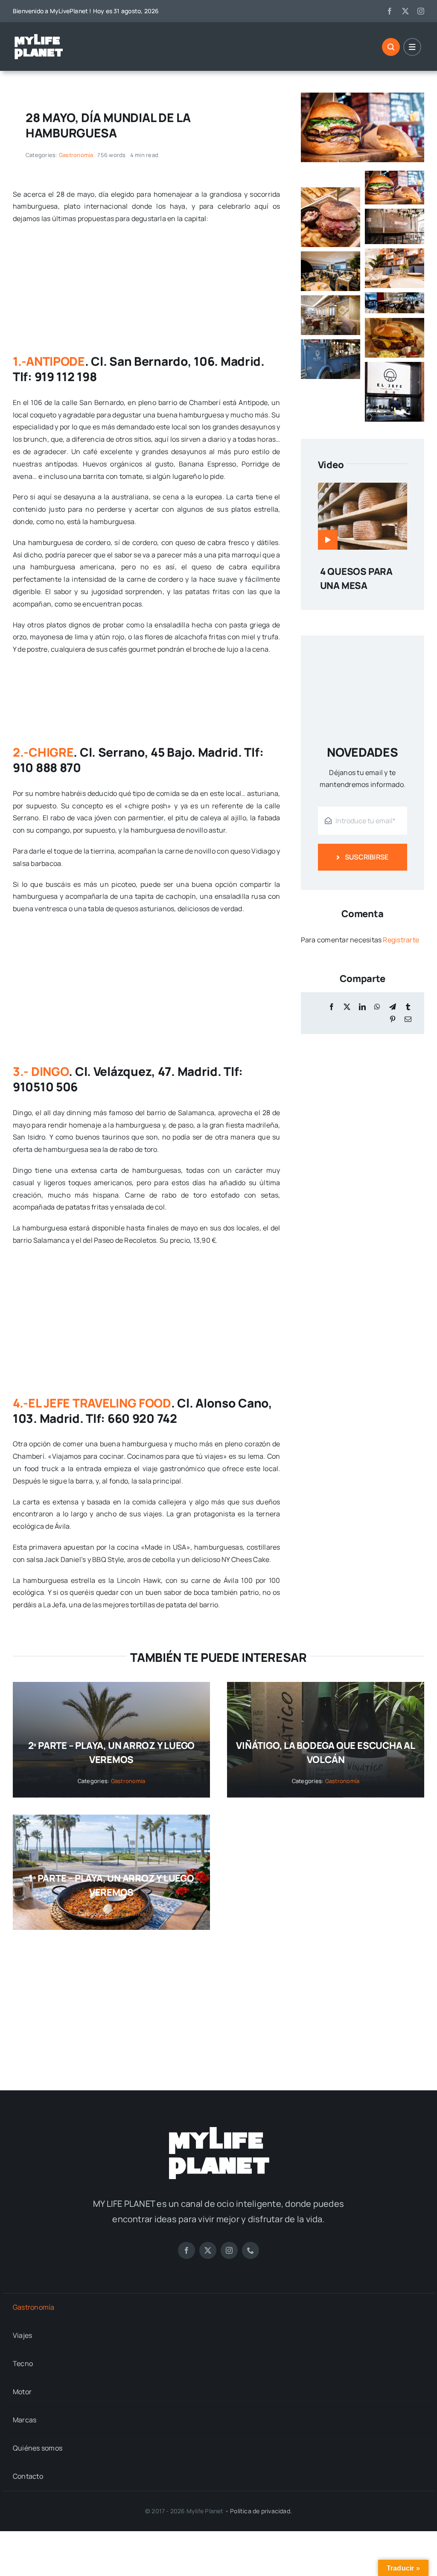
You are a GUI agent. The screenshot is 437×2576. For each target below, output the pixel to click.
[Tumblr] (408, 1007)
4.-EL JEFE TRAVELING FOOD (92, 1403)
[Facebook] (332, 1007)
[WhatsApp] (377, 1007)
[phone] (251, 2250)
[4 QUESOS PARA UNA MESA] (363, 489)
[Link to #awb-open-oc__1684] (412, 47)
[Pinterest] (393, 1019)
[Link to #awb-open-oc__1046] (391, 47)
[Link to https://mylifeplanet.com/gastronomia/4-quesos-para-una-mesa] (328, 540)
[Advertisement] (218, 2002)
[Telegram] (393, 1007)
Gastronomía (76, 155)
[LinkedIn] (362, 1007)
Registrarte (401, 940)
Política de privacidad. (261, 2511)
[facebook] (390, 11)
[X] (347, 1007)
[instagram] (421, 11)
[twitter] (405, 11)
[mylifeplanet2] (38, 36)
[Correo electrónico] (408, 1019)
